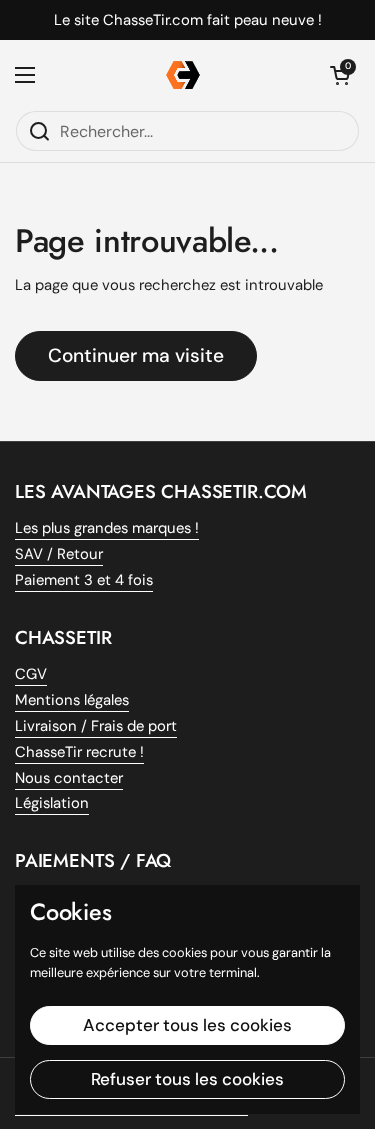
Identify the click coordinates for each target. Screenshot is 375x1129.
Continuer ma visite (136, 355)
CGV (31, 674)
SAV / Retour (59, 554)
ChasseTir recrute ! (79, 752)
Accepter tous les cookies (187, 1025)
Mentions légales (72, 700)
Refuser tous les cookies (187, 1079)
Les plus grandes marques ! (107, 528)
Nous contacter (69, 778)
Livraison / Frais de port (96, 726)
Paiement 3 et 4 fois (84, 580)
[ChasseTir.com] (183, 75)
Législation (52, 803)
